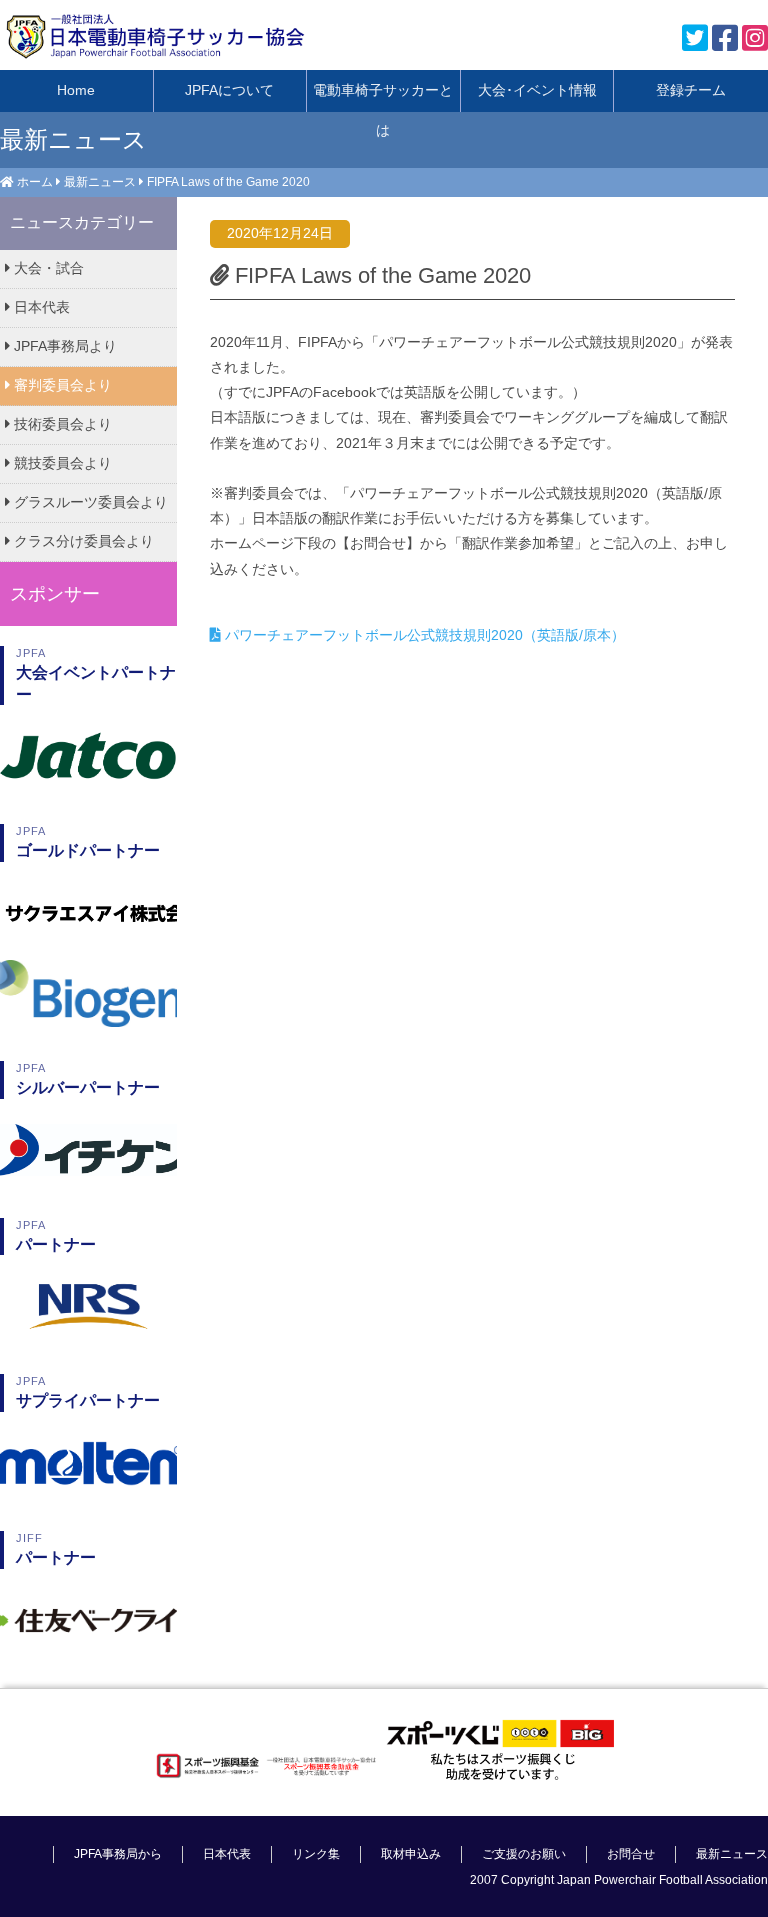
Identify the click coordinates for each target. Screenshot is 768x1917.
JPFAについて (229, 90)
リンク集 (316, 1854)
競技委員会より (61, 463)
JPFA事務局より (63, 346)
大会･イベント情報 (537, 90)
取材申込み (411, 1854)
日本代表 (40, 307)
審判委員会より (61, 385)
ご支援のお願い (524, 1854)
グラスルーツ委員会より (89, 502)
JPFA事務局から (118, 1854)
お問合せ (631, 1854)
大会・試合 (47, 268)
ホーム (35, 182)
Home (76, 90)
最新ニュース (100, 182)
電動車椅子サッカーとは (383, 97)
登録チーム (691, 90)
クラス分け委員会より (82, 541)
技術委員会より (61, 424)
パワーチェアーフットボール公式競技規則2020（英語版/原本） (423, 635)
